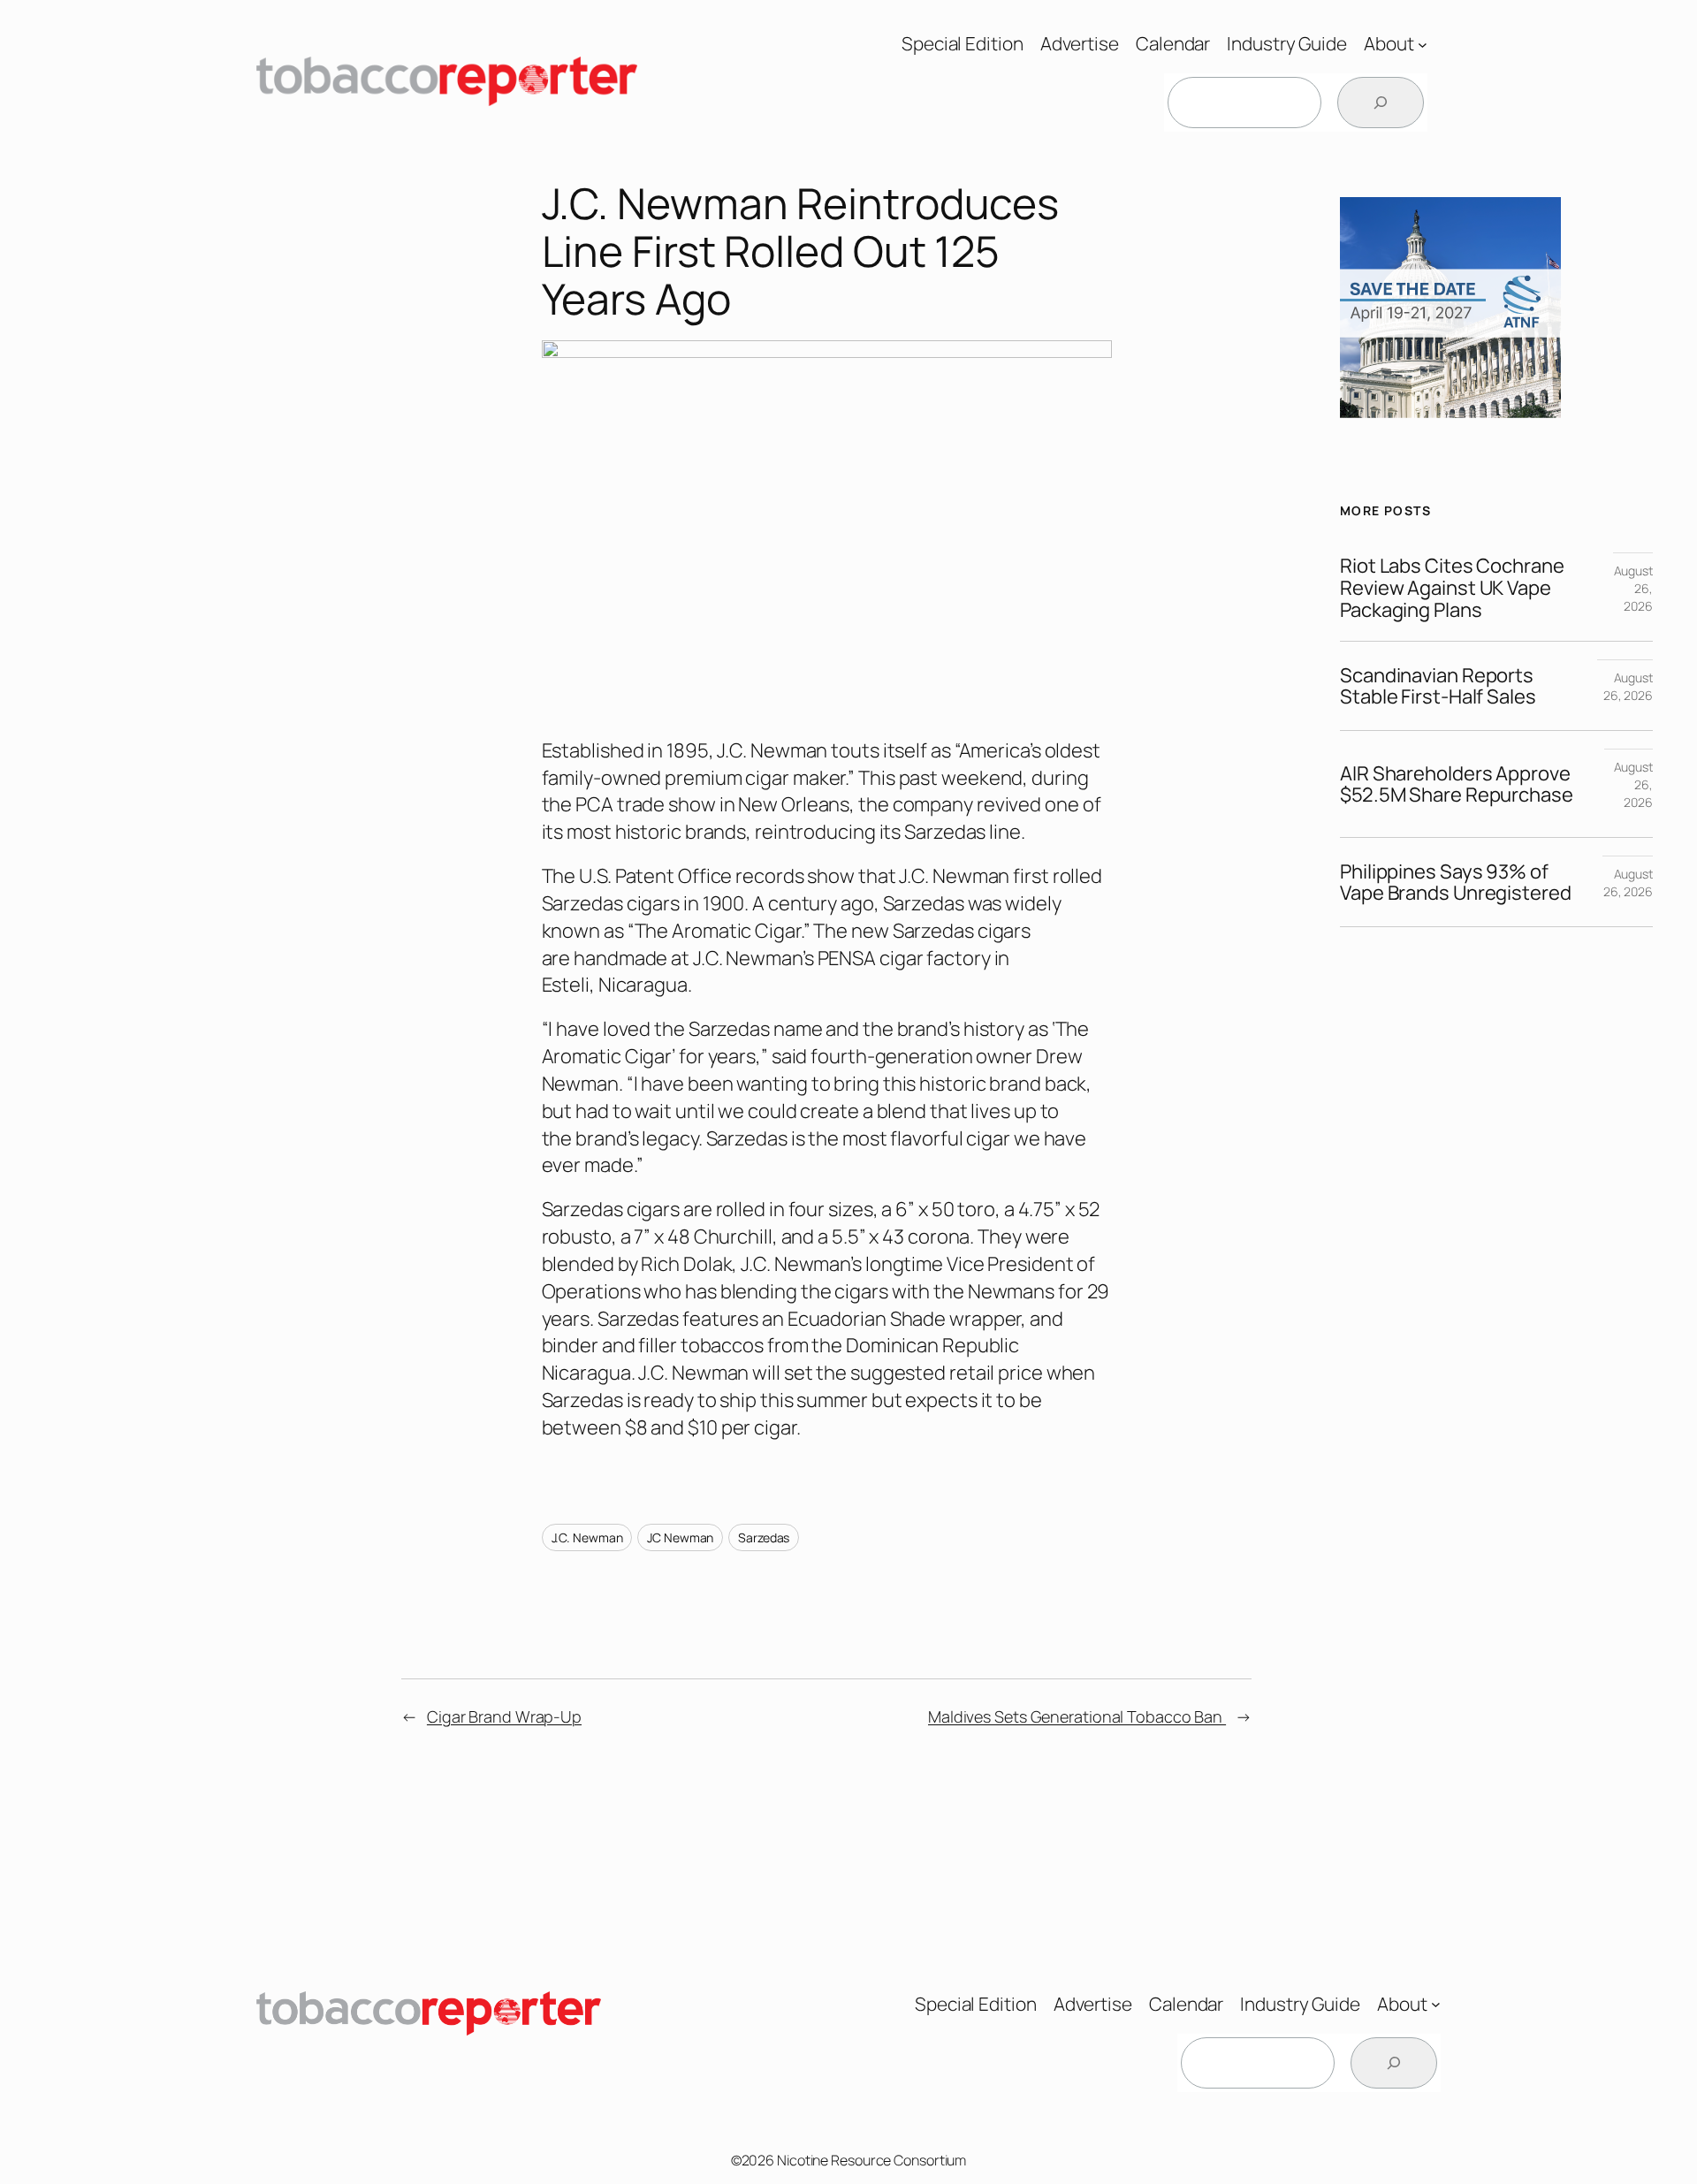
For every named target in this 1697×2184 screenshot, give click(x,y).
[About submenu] (1423, 44)
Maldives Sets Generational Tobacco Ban (1077, 1716)
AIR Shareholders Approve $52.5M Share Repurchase (1457, 785)
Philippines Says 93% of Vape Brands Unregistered (1456, 883)
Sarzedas (764, 1537)
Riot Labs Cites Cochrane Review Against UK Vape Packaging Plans (1452, 588)
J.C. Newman (587, 1537)
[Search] (1381, 103)
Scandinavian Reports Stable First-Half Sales (1438, 687)
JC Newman (680, 1537)
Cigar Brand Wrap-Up (504, 1716)
